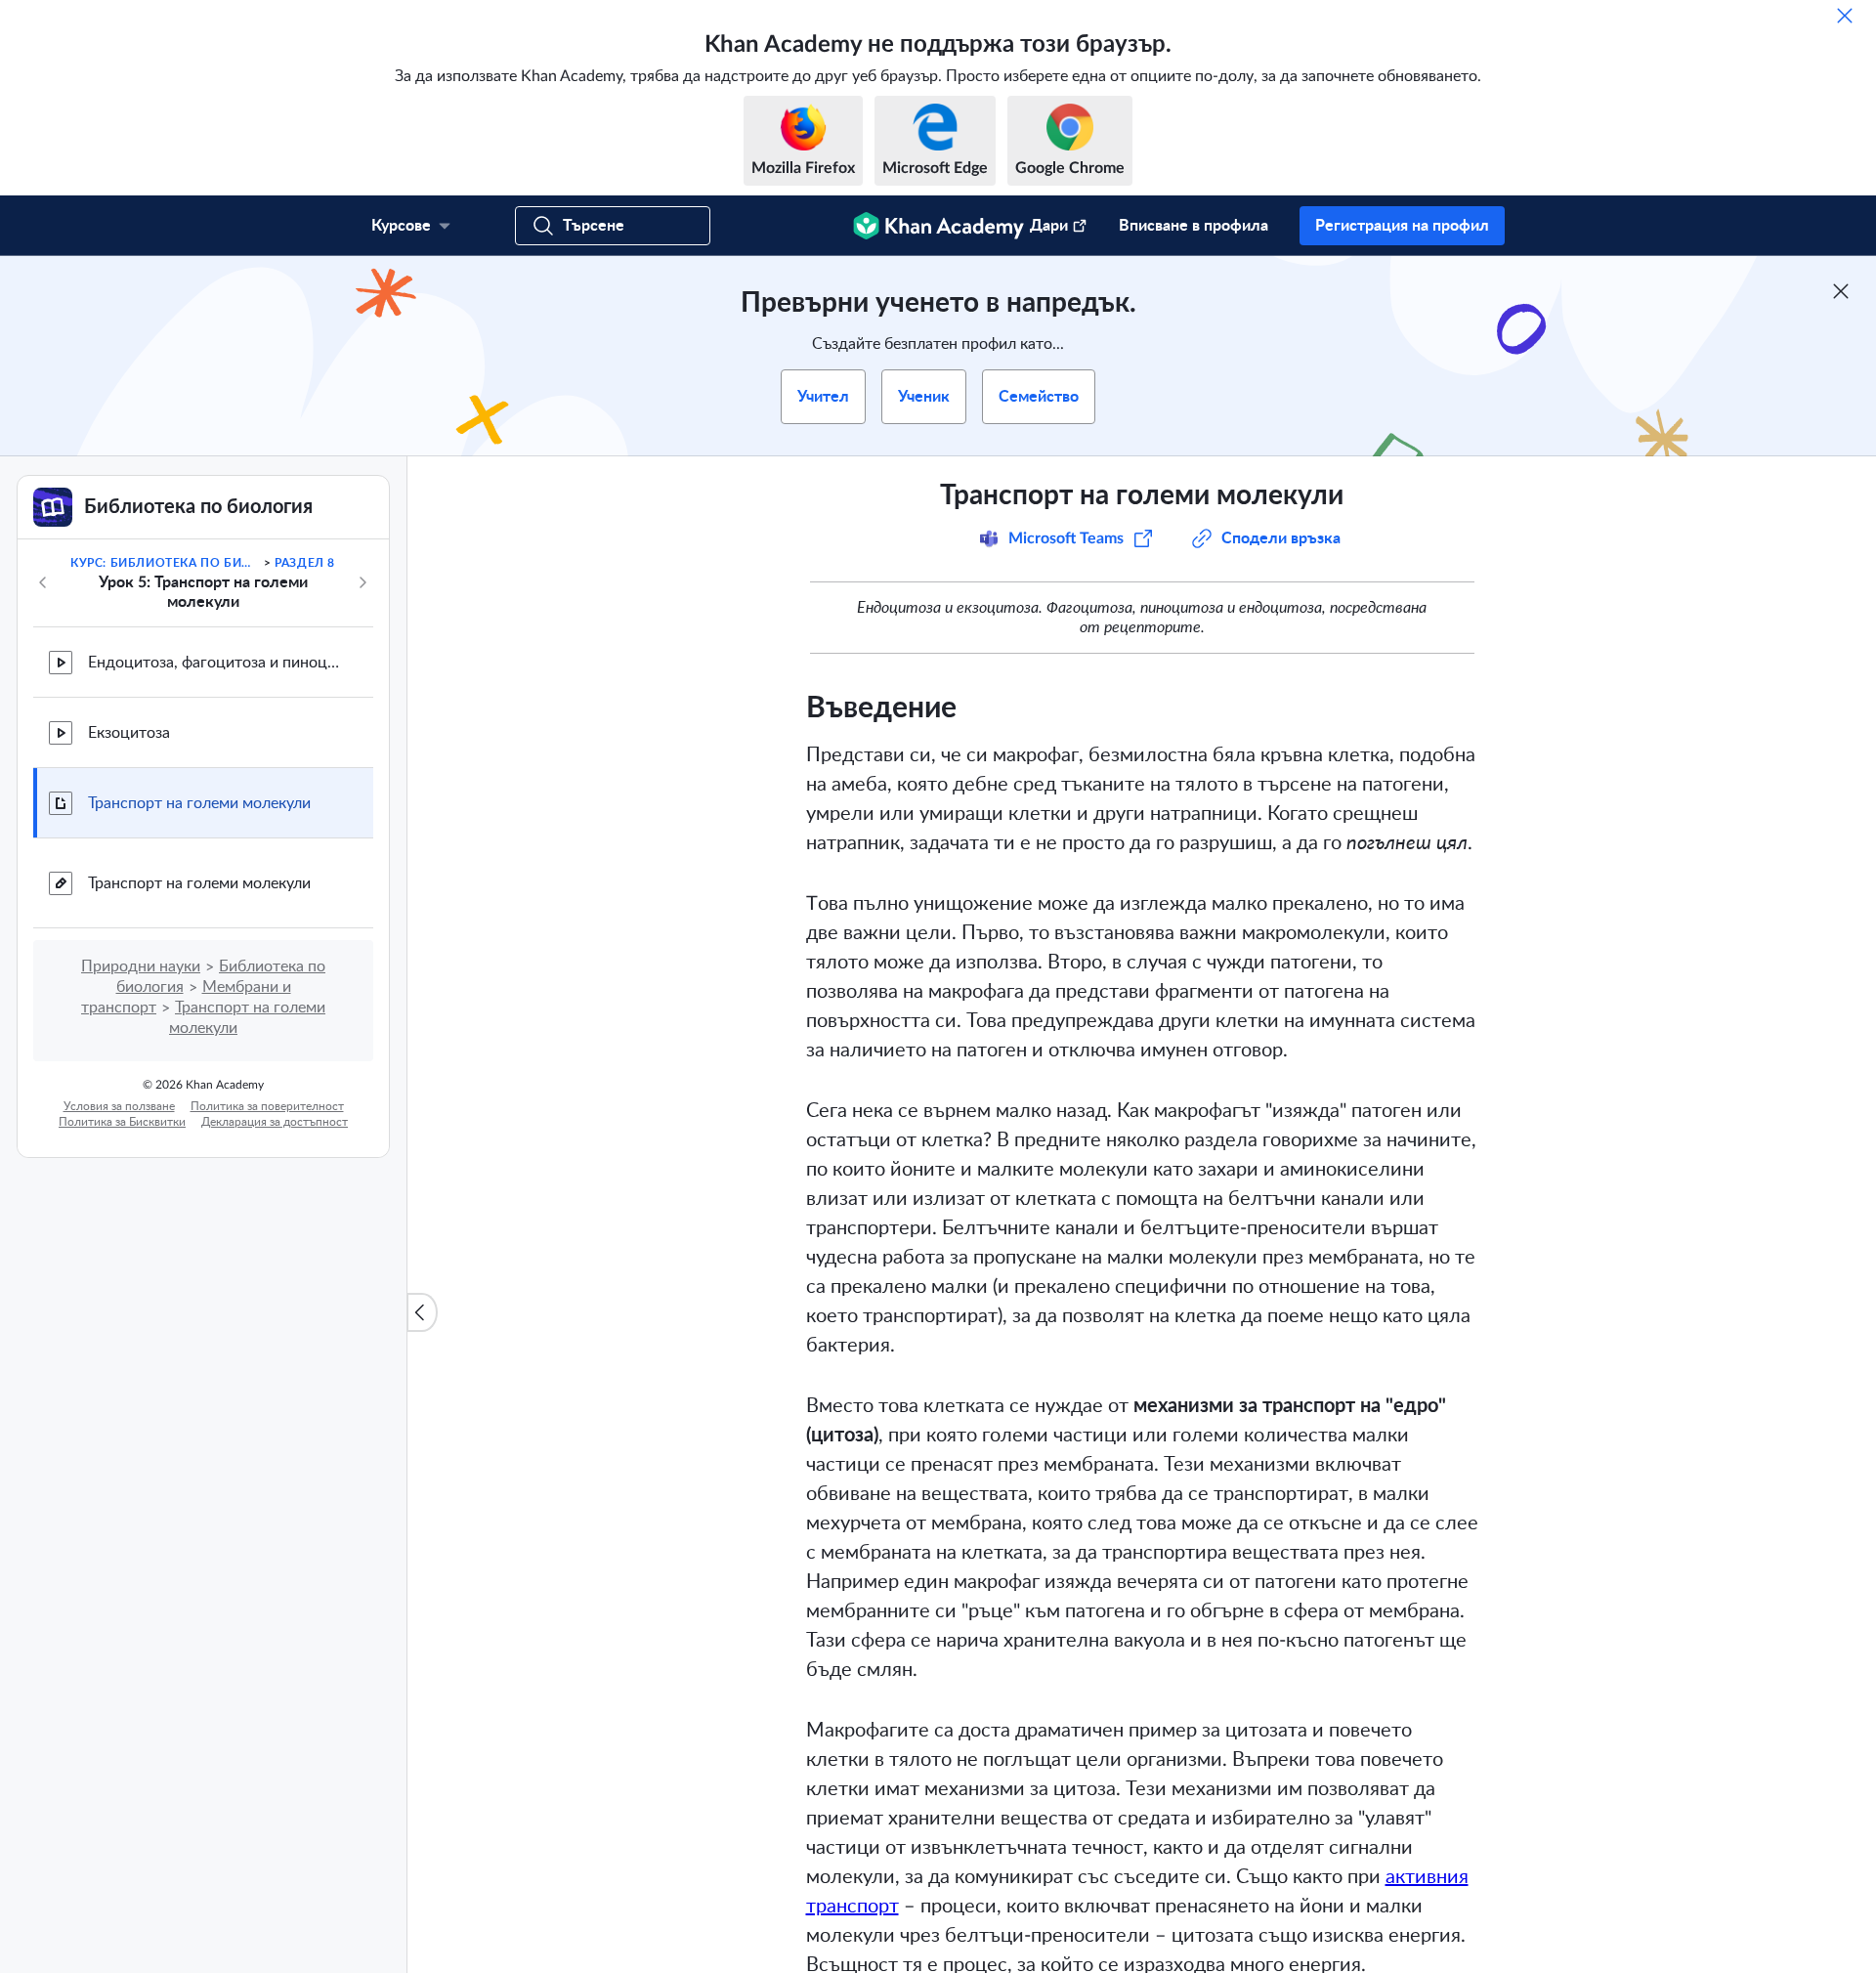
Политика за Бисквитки (122, 1122)
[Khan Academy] (938, 226)
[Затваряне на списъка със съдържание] (422, 1312)
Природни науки (141, 966)
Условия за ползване (119, 1106)
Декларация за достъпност (275, 1122)
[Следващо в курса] (362, 582)
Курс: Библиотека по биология (165, 563)
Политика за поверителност (267, 1106)
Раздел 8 (305, 563)
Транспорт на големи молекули (199, 803)
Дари (1049, 226)
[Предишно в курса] (43, 582)
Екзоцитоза (129, 733)
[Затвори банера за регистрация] (1841, 291)
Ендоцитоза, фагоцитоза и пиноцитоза (215, 663)
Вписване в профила (1194, 226)
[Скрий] (1845, 16)
